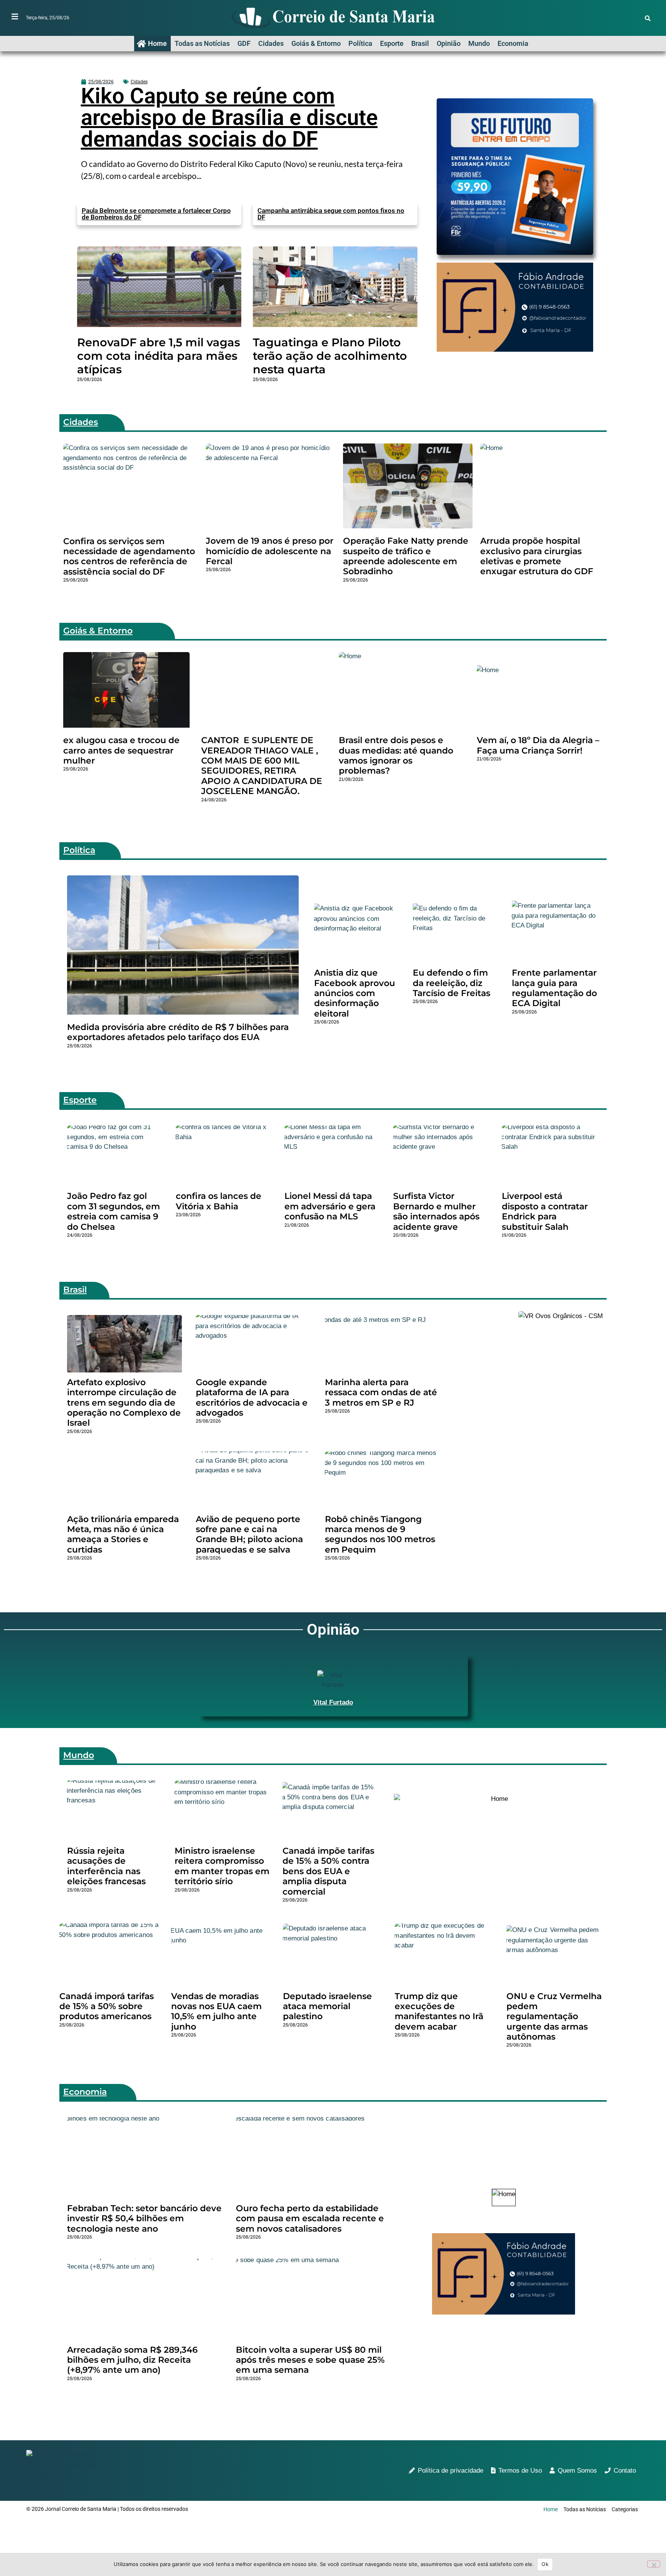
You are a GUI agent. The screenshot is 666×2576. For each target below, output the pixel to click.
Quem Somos (577, 2471)
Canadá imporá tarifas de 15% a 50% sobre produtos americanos (107, 2006)
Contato (625, 2471)
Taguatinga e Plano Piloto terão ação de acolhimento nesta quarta (330, 356)
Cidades (271, 43)
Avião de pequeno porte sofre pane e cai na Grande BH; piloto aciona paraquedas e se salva (249, 1534)
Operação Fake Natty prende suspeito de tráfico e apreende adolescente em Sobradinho (406, 556)
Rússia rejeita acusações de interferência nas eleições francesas (106, 1866)
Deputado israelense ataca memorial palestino (327, 2006)
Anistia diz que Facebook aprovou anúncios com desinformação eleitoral (355, 993)
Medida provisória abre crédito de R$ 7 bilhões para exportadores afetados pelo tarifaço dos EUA (178, 1032)
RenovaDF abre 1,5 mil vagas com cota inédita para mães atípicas (159, 356)
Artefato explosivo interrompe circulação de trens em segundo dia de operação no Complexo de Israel (124, 1403)
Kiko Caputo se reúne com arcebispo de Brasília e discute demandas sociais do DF (229, 118)
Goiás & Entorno (316, 43)
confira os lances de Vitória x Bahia (219, 1201)
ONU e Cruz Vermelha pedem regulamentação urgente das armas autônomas (554, 2017)
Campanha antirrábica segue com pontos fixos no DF (331, 214)
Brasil (420, 43)
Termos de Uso (520, 2471)
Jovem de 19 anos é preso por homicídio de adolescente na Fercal (270, 551)
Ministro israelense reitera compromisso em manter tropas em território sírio (222, 1866)
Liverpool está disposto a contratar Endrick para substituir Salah (545, 1211)
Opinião (449, 43)
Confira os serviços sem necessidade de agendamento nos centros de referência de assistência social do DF (129, 556)
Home (157, 43)
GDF (244, 43)
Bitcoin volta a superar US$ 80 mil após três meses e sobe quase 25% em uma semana (310, 2360)
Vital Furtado (333, 1702)
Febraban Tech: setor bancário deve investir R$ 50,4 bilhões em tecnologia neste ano (144, 2219)
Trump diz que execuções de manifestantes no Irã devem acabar (439, 2011)
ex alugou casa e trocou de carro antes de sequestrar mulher (121, 750)
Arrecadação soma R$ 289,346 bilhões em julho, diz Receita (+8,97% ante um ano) (132, 2360)
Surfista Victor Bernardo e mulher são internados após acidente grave (436, 1211)
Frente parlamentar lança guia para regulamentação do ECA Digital (554, 988)
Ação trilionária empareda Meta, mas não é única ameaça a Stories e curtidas (123, 1534)
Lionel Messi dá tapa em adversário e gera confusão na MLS (330, 1206)
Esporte (392, 43)
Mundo (479, 43)
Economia (513, 43)
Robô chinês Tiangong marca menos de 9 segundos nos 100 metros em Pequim (380, 1534)
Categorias (625, 2509)
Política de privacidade (451, 2471)
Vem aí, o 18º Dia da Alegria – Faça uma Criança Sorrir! (538, 745)
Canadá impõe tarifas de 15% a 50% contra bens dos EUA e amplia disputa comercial (328, 1871)
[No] (654, 2564)
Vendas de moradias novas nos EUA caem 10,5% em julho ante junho (216, 2011)
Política (360, 43)
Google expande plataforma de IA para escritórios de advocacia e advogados (252, 1398)
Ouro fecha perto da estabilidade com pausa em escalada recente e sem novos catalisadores (310, 2219)
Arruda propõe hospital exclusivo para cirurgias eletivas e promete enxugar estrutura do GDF (537, 556)
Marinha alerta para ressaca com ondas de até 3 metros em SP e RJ (381, 1393)
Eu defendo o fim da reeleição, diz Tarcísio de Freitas (452, 983)
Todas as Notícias (202, 43)
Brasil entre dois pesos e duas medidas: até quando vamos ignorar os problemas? (396, 755)
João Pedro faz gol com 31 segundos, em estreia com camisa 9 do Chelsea (114, 1211)
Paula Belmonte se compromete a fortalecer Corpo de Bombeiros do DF (156, 214)
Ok (545, 2564)
